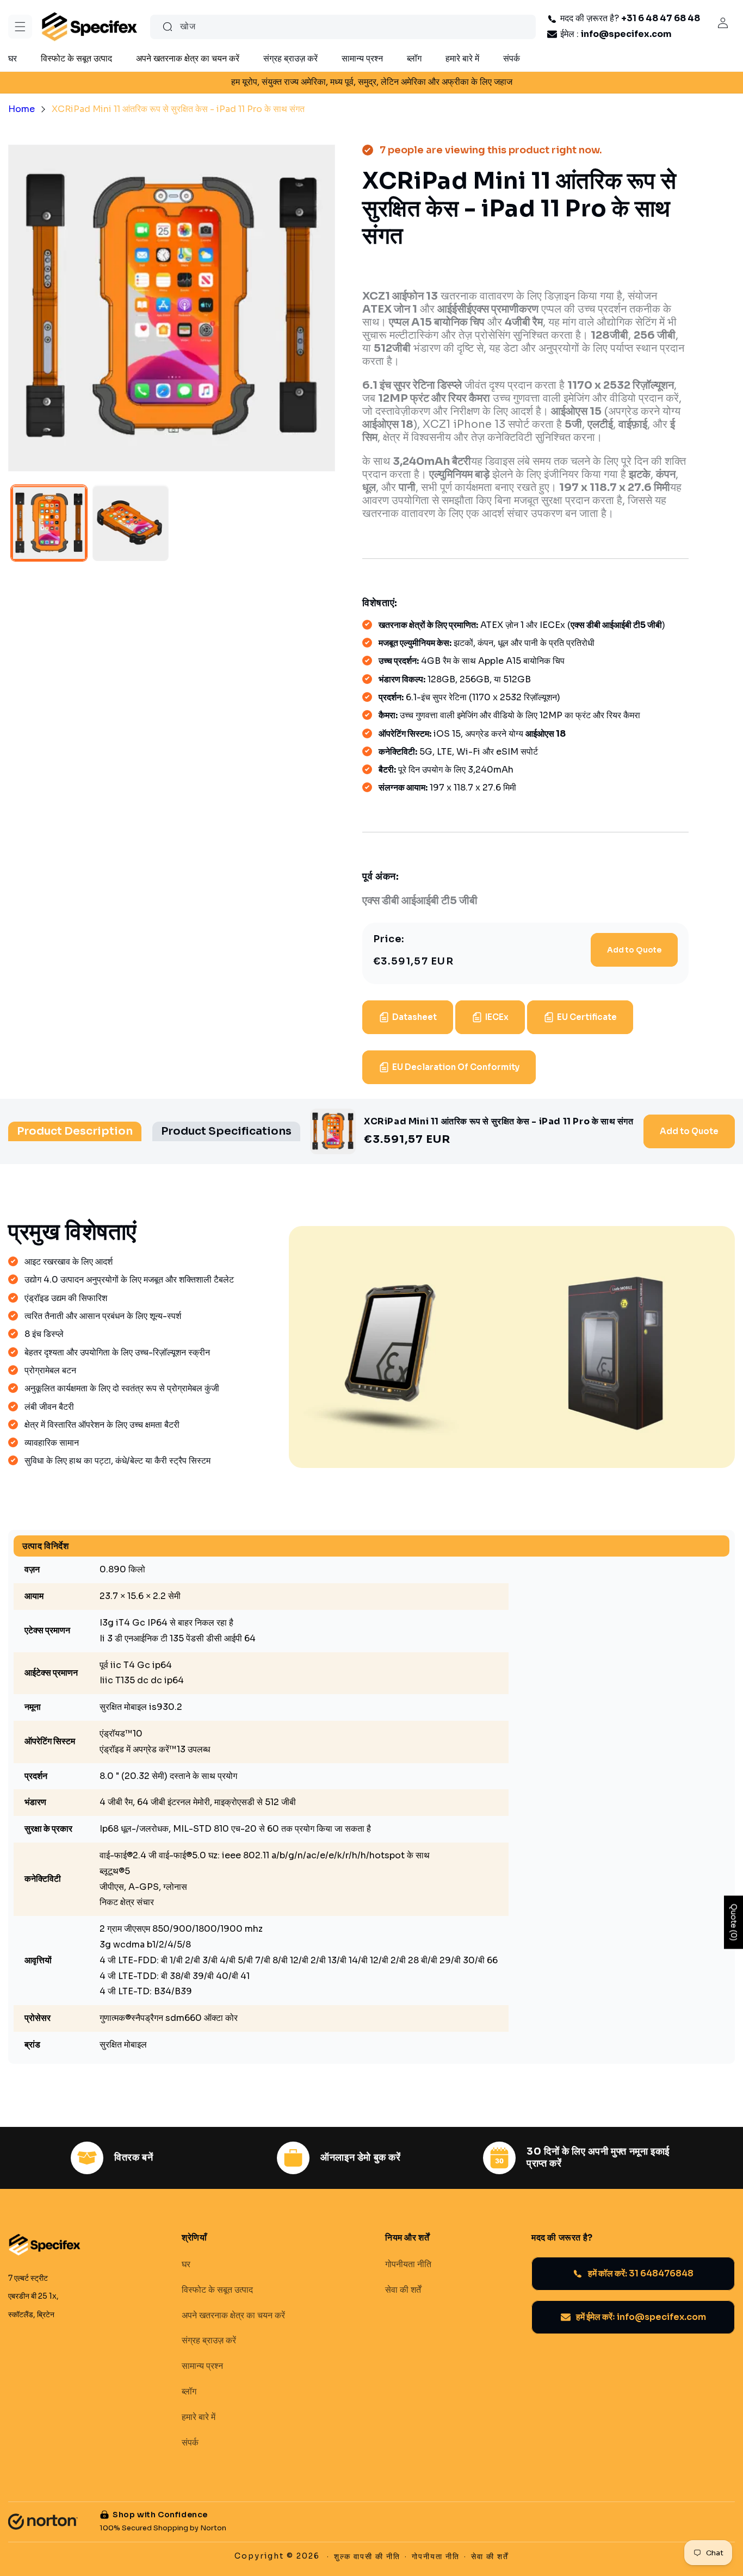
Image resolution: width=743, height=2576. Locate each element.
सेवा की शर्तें (403, 2289)
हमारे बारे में (199, 2417)
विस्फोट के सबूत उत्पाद (217, 2289)
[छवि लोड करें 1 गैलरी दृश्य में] (49, 524)
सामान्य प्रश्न (202, 2366)
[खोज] (168, 27)
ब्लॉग (189, 2392)
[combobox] (343, 27)
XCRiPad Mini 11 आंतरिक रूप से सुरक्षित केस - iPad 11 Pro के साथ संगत (178, 109)
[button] (20, 27)
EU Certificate (587, 1017)
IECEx (497, 1017)
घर (186, 2264)
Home (21, 109)
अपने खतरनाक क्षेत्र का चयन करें (233, 2315)
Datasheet (414, 1017)
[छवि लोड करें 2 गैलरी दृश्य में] (131, 524)
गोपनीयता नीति (408, 2264)
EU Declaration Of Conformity (456, 1067)
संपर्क (190, 2442)
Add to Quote (634, 950)
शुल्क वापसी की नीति (367, 2556)
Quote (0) (734, 1922)
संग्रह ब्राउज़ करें (209, 2341)
